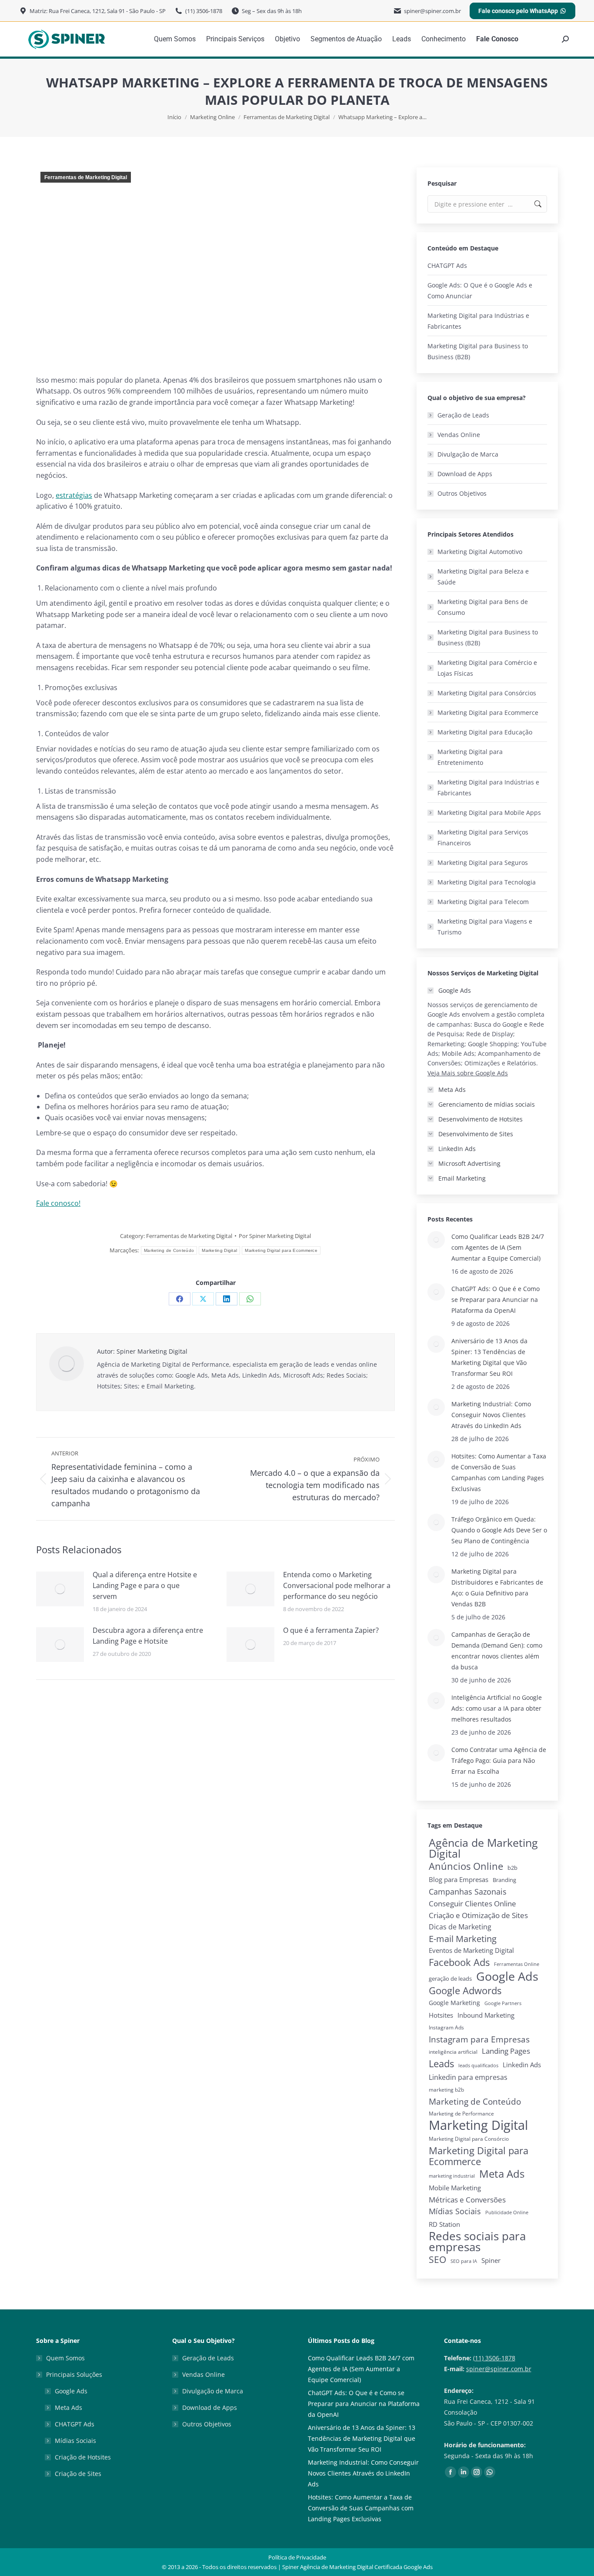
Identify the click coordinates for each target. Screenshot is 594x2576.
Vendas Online (459, 435)
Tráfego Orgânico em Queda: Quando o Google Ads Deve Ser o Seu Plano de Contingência (499, 1530)
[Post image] (60, 1589)
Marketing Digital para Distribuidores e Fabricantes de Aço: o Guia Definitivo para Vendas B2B (497, 1588)
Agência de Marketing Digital (483, 1848)
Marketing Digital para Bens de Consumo (483, 607)
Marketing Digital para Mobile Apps (489, 813)
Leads (441, 2064)
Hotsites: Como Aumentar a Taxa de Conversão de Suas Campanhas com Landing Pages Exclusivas (499, 1472)
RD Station (444, 2224)
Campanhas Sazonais (468, 1892)
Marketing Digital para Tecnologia (487, 882)
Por (275, 1236)
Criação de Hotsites (83, 2457)
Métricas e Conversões (467, 2200)
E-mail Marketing (463, 1939)
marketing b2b (446, 2090)
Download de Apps (465, 474)
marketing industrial (452, 2176)
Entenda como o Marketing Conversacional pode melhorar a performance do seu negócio (337, 1585)
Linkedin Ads (522, 2065)
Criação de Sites (78, 2474)
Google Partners (503, 2003)
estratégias (74, 495)
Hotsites (441, 2015)
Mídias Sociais (455, 2211)
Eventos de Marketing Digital (471, 1950)
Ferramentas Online (517, 1964)
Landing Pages (506, 2051)
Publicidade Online (507, 2212)
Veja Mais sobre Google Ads (468, 1073)
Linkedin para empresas (468, 2077)
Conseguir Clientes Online (472, 1904)
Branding (504, 1880)
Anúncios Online (466, 1866)
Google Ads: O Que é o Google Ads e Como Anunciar (480, 290)
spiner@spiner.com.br (499, 2369)
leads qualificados (478, 2065)
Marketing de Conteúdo (169, 1250)
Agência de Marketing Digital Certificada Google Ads (366, 2567)
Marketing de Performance (461, 2114)
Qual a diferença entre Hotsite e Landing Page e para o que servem (145, 1585)
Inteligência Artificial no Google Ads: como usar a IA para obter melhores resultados (497, 1708)
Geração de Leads (463, 415)
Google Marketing (454, 2003)
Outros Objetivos (462, 493)
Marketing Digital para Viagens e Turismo (485, 927)
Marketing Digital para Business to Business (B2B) (478, 351)
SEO (437, 2260)
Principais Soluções (74, 2374)
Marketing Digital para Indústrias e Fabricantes (478, 321)
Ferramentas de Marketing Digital (86, 177)
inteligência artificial (453, 2052)
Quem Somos (65, 2358)
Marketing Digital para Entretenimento (470, 757)
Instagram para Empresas (479, 2039)
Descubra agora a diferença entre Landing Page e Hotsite (148, 1636)
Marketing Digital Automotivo (480, 552)
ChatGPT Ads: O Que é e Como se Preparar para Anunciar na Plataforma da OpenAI (496, 1300)
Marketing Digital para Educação (485, 732)
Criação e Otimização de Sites (478, 1915)
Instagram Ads (446, 2027)
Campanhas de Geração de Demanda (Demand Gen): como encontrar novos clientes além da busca (497, 1651)
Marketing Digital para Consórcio (469, 2139)
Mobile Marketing (455, 2188)
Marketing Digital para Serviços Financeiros (483, 838)
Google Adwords (465, 1990)
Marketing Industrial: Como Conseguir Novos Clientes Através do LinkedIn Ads (491, 1415)
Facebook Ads (459, 1962)
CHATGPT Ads (447, 265)
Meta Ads (502, 2174)
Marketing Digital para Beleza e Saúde (483, 577)
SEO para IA (464, 2261)
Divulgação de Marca (468, 454)
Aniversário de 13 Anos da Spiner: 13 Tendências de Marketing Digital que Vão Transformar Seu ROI (489, 1357)
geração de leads (450, 1979)
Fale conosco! (58, 1203)
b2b (512, 1868)
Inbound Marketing (486, 2015)
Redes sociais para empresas (477, 2242)
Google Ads (507, 1976)
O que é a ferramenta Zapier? (331, 1630)
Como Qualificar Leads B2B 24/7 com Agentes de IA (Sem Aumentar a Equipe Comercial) (498, 1247)
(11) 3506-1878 (494, 2358)
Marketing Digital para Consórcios (487, 693)
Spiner (491, 2261)
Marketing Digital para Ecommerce (281, 1250)
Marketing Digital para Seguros (483, 863)
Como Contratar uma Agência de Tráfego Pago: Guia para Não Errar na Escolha (499, 1760)
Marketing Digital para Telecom (483, 902)
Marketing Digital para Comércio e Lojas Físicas (487, 668)
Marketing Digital (219, 1250)
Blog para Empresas (459, 1879)
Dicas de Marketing (460, 1927)
